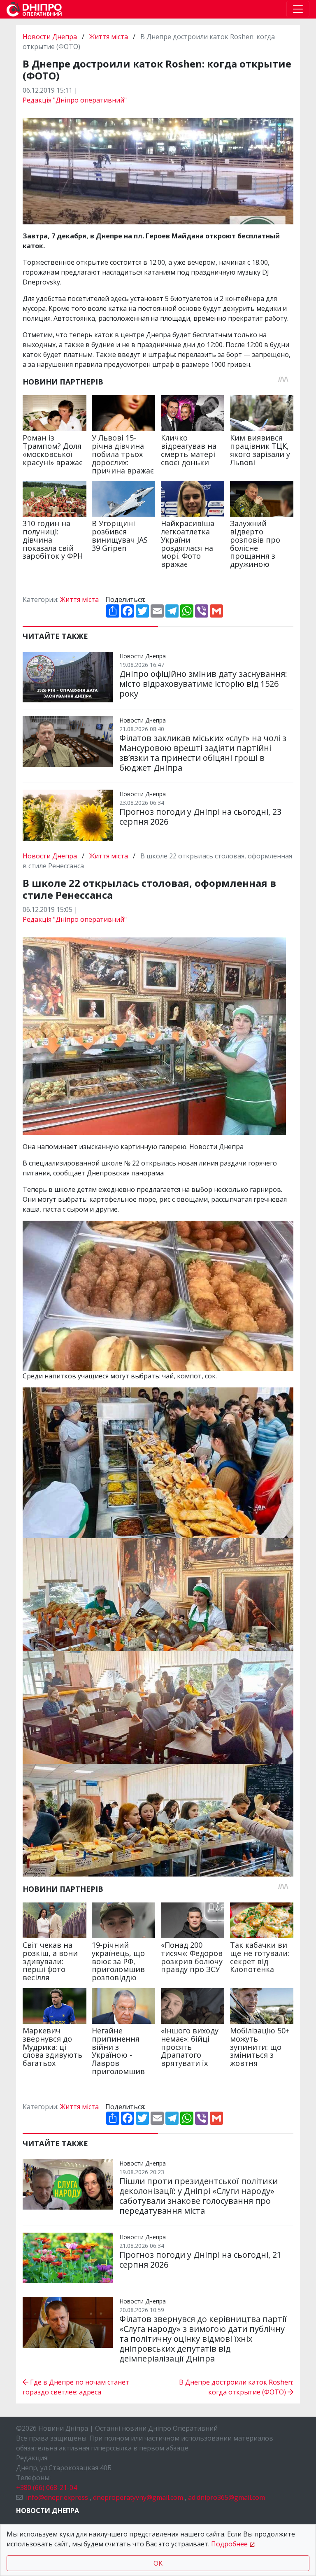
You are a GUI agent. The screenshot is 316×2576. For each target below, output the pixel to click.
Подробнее (229, 2544)
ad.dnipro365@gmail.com (227, 2497)
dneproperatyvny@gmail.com (138, 2497)
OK (158, 2563)
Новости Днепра (51, 37)
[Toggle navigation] (298, 9)
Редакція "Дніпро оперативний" (75, 100)
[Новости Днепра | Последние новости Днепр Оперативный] (34, 9)
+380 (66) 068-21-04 (46, 2487)
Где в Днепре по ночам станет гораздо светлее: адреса (76, 2387)
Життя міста (109, 37)
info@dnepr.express (57, 2497)
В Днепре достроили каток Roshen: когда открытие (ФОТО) (236, 2387)
